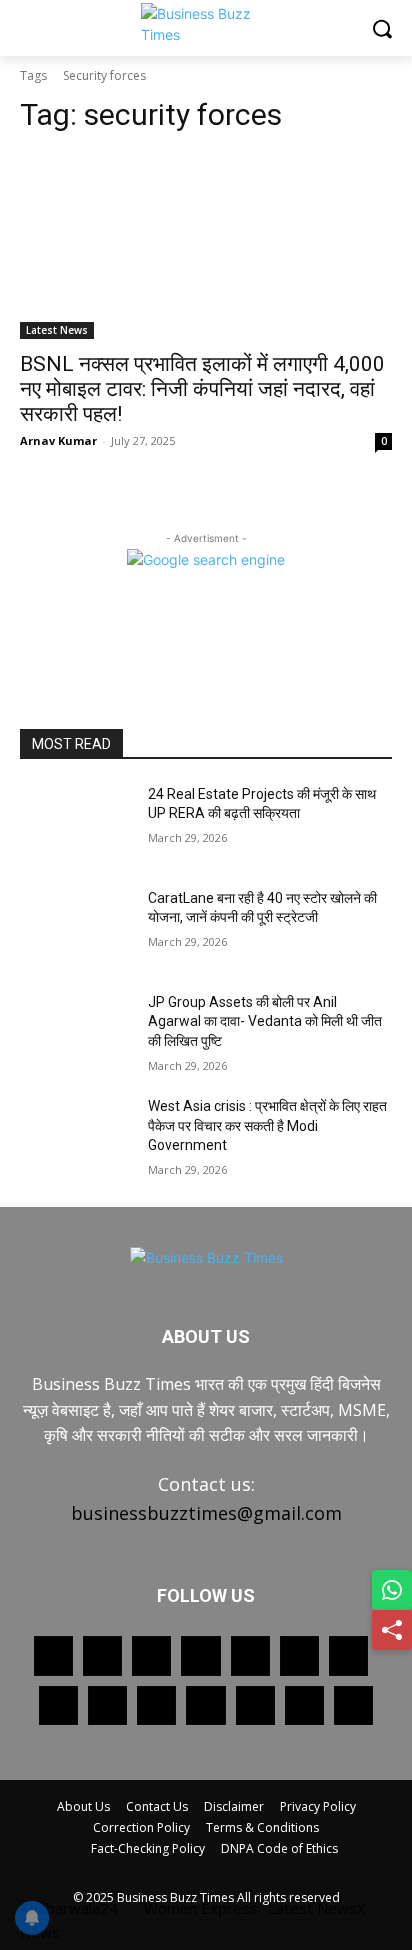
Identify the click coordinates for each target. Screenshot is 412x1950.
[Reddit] (299, 1655)
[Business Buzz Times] (205, 24)
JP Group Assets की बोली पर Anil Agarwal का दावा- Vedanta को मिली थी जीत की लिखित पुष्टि (265, 1021)
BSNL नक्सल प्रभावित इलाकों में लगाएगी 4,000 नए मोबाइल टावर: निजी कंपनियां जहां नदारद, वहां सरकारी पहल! (202, 389)
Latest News (57, 330)
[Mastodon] (304, 1705)
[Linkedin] (200, 1655)
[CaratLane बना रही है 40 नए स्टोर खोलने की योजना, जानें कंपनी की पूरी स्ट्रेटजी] (76, 928)
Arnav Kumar (58, 440)
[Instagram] (151, 1655)
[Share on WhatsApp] (392, 1590)
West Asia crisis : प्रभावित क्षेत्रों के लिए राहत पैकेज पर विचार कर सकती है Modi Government (267, 1125)
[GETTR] (102, 1655)
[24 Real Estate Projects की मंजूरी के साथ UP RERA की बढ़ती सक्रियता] (76, 824)
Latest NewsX (317, 1908)
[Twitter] (107, 1705)
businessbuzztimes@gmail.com (206, 1513)
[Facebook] (53, 1655)
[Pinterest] (250, 1655)
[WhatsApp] (156, 1705)
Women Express (201, 1908)
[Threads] (353, 1705)
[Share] (392, 1630)
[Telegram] (58, 1705)
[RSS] (348, 1655)
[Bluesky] (255, 1705)
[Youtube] (205, 1705)
